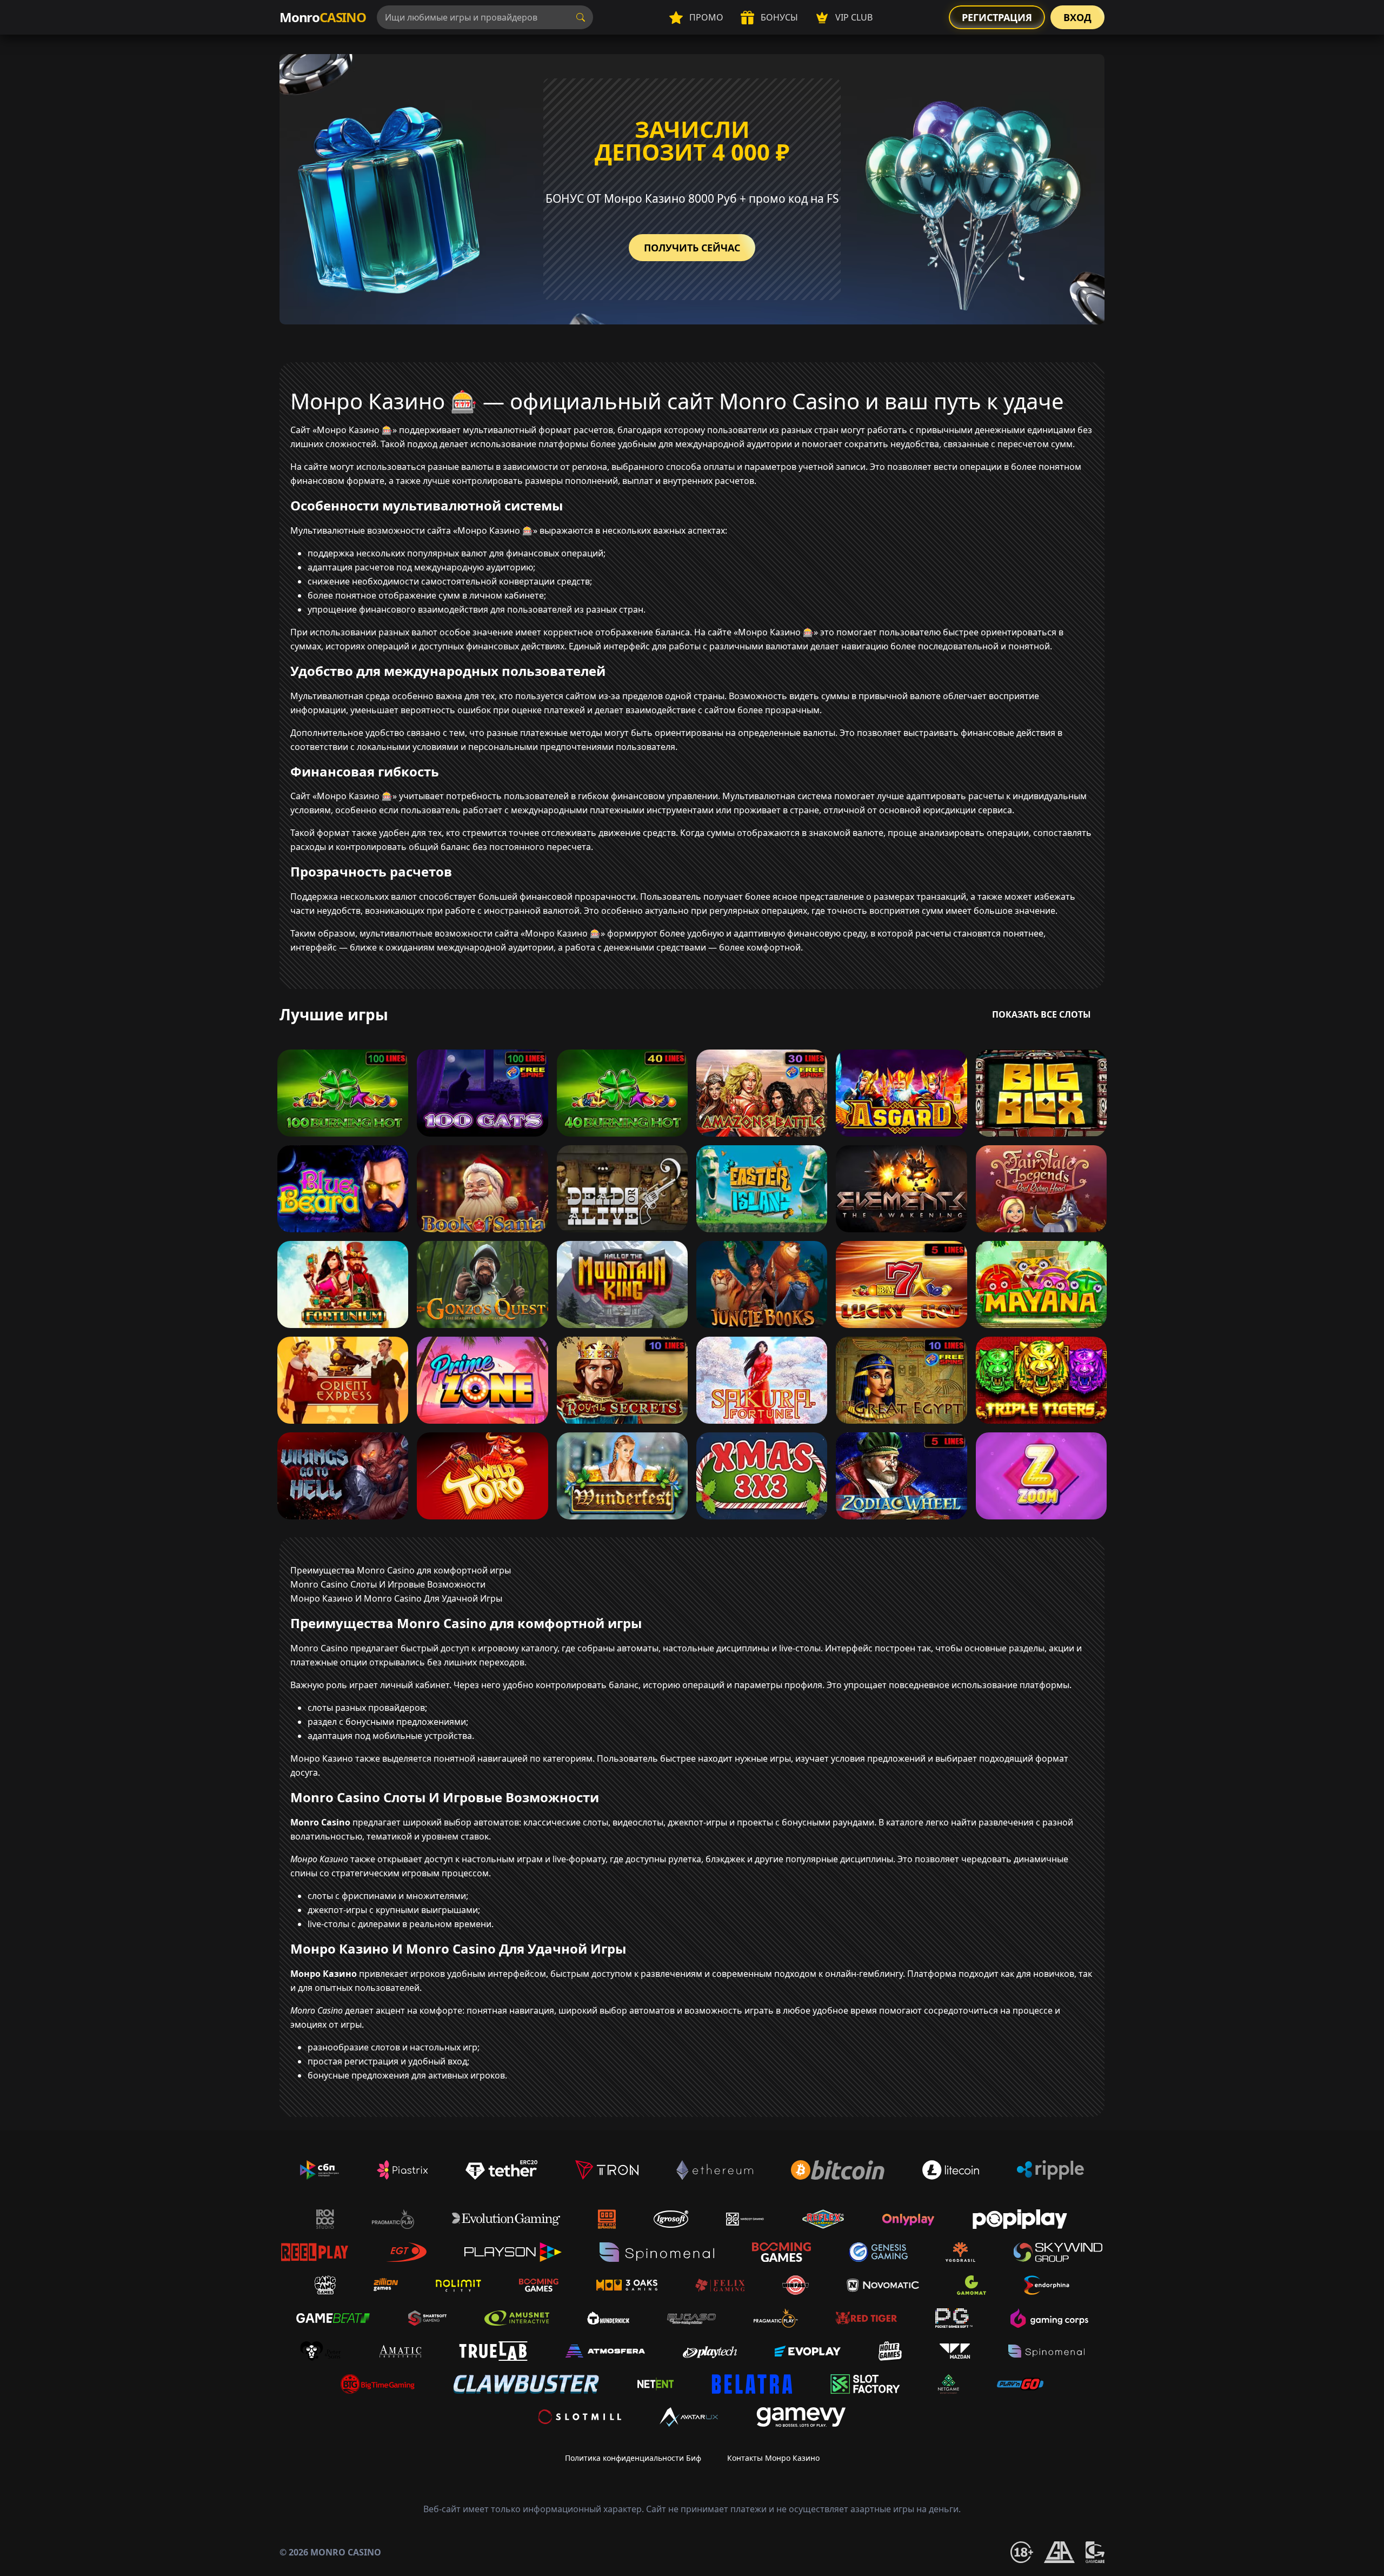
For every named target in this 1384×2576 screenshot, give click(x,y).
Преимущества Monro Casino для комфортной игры (401, 1570)
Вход (1077, 17)
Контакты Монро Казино (773, 2458)
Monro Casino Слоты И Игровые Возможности (388, 1584)
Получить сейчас (692, 248)
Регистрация (997, 17)
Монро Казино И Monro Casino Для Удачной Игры (396, 1598)
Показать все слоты (1042, 1014)
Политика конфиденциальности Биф (633, 2458)
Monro (323, 17)
